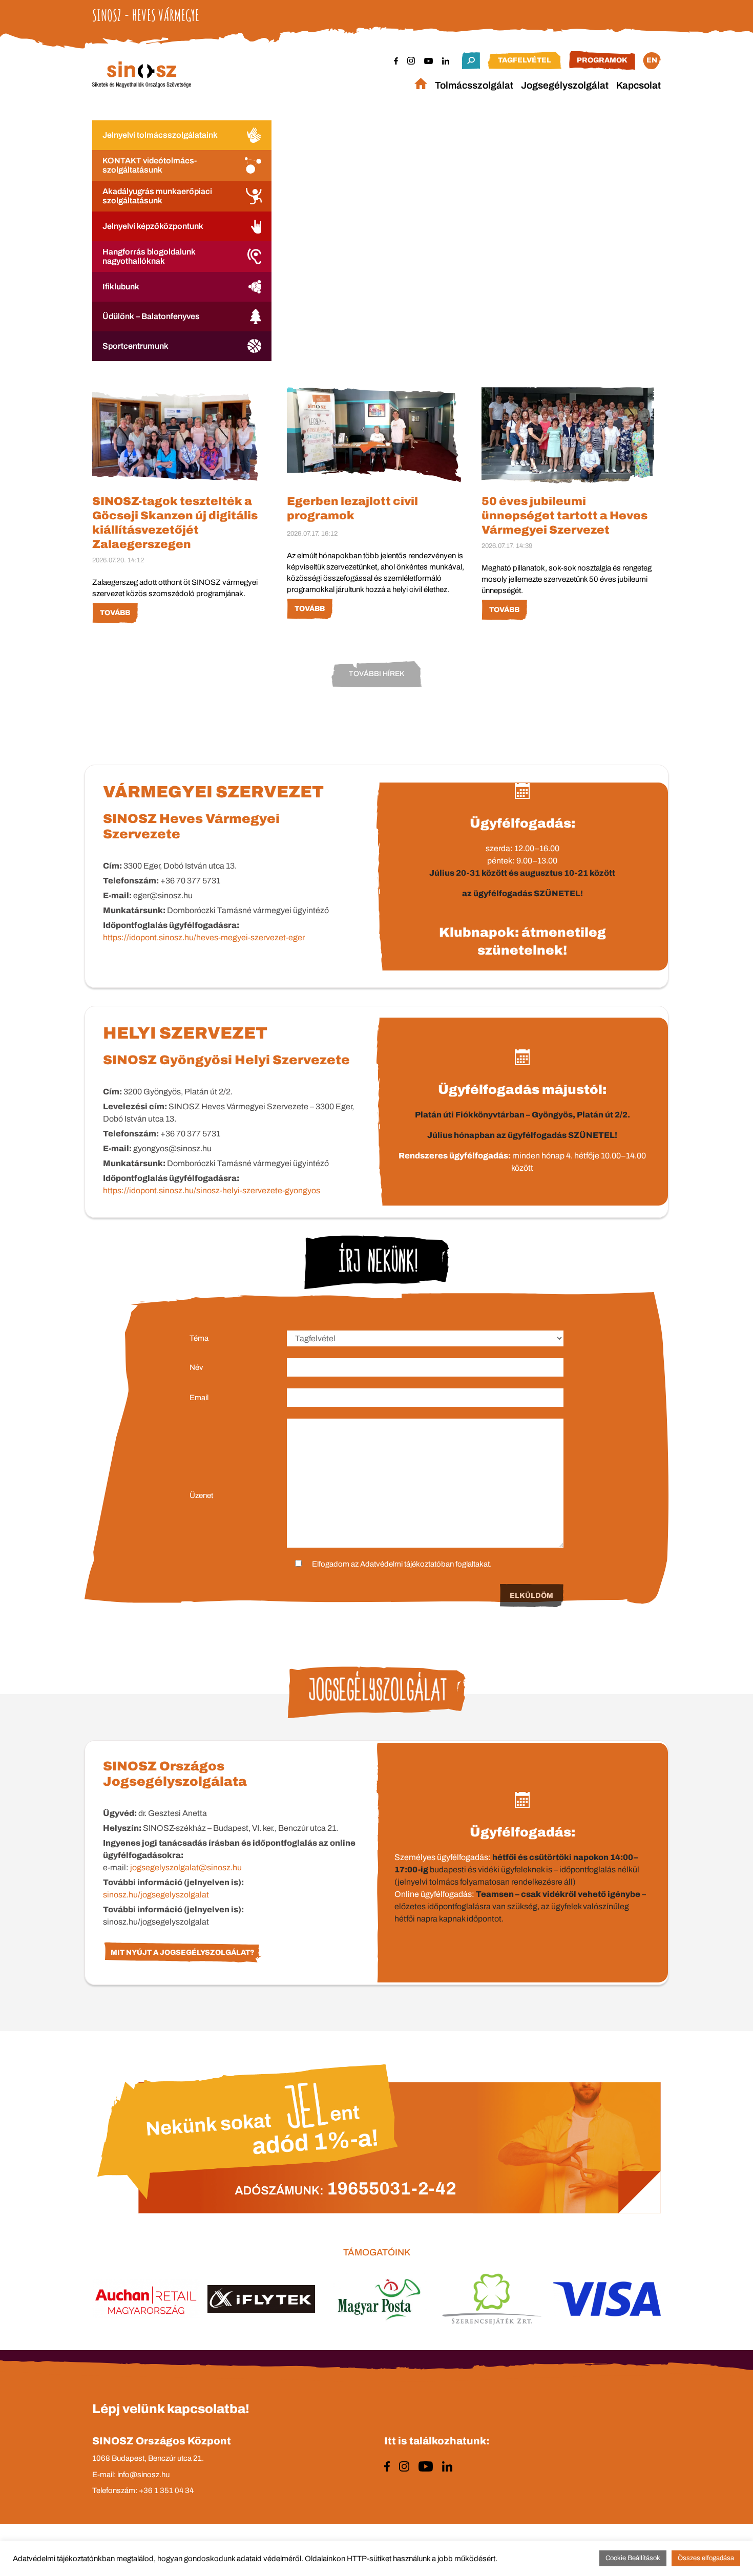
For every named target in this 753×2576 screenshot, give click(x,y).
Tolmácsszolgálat (474, 85)
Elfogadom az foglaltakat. (402, 1564)
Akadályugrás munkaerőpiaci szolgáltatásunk (157, 196)
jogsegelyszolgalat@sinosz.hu (186, 1867)
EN (652, 60)
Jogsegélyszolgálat (565, 85)
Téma (199, 1338)
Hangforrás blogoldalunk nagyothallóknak (149, 256)
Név (196, 1367)
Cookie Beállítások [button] (633, 2558)
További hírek (376, 674)
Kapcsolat (639, 85)
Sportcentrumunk (135, 346)
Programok (602, 60)
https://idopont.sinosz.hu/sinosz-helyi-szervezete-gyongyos (212, 1190)
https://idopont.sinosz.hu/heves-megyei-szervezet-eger (204, 937)
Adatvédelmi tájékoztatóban (407, 1564)
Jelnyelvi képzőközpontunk (153, 226)
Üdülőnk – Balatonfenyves (151, 316)
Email (199, 1398)
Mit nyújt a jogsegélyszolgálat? (183, 1952)
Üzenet (201, 1495)
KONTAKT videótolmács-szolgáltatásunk (150, 165)
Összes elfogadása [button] (706, 2558)
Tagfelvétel (525, 60)
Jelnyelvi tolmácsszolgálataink (160, 135)
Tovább (115, 613)
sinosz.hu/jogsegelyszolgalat (156, 1895)
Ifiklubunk (121, 287)
